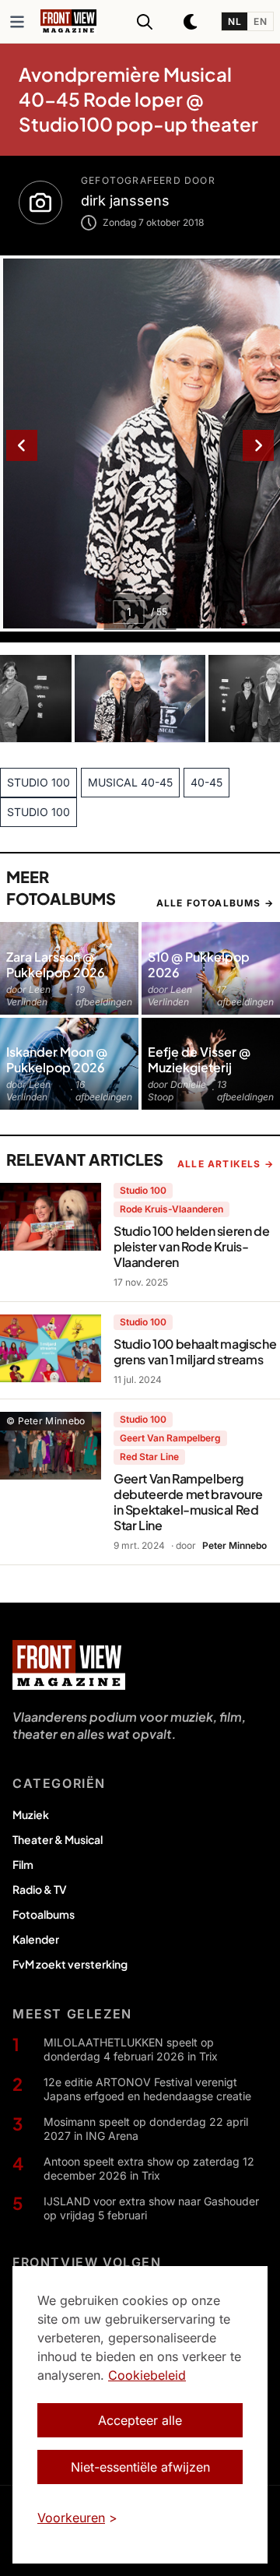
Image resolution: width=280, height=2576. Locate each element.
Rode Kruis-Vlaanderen (171, 1209)
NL (234, 21)
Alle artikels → (226, 1164)
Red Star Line (149, 1457)
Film (23, 1864)
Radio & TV (40, 1889)
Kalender (36, 1939)
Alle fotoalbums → (215, 903)
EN (260, 21)
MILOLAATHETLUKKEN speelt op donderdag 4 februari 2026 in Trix (131, 2049)
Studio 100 (143, 1190)
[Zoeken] (145, 22)
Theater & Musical (58, 1839)
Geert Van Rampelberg (170, 1438)
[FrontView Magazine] (69, 1665)
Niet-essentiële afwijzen (140, 2467)
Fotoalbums (44, 1914)
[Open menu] (17, 22)
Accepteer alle (140, 2420)
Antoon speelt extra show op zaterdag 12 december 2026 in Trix (149, 2168)
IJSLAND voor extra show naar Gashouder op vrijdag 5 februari (151, 2208)
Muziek (31, 1814)
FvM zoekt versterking (70, 1964)
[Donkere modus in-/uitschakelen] (191, 22)
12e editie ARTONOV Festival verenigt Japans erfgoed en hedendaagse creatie (147, 2089)
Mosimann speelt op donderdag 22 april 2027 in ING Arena (146, 2129)
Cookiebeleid (147, 2375)
